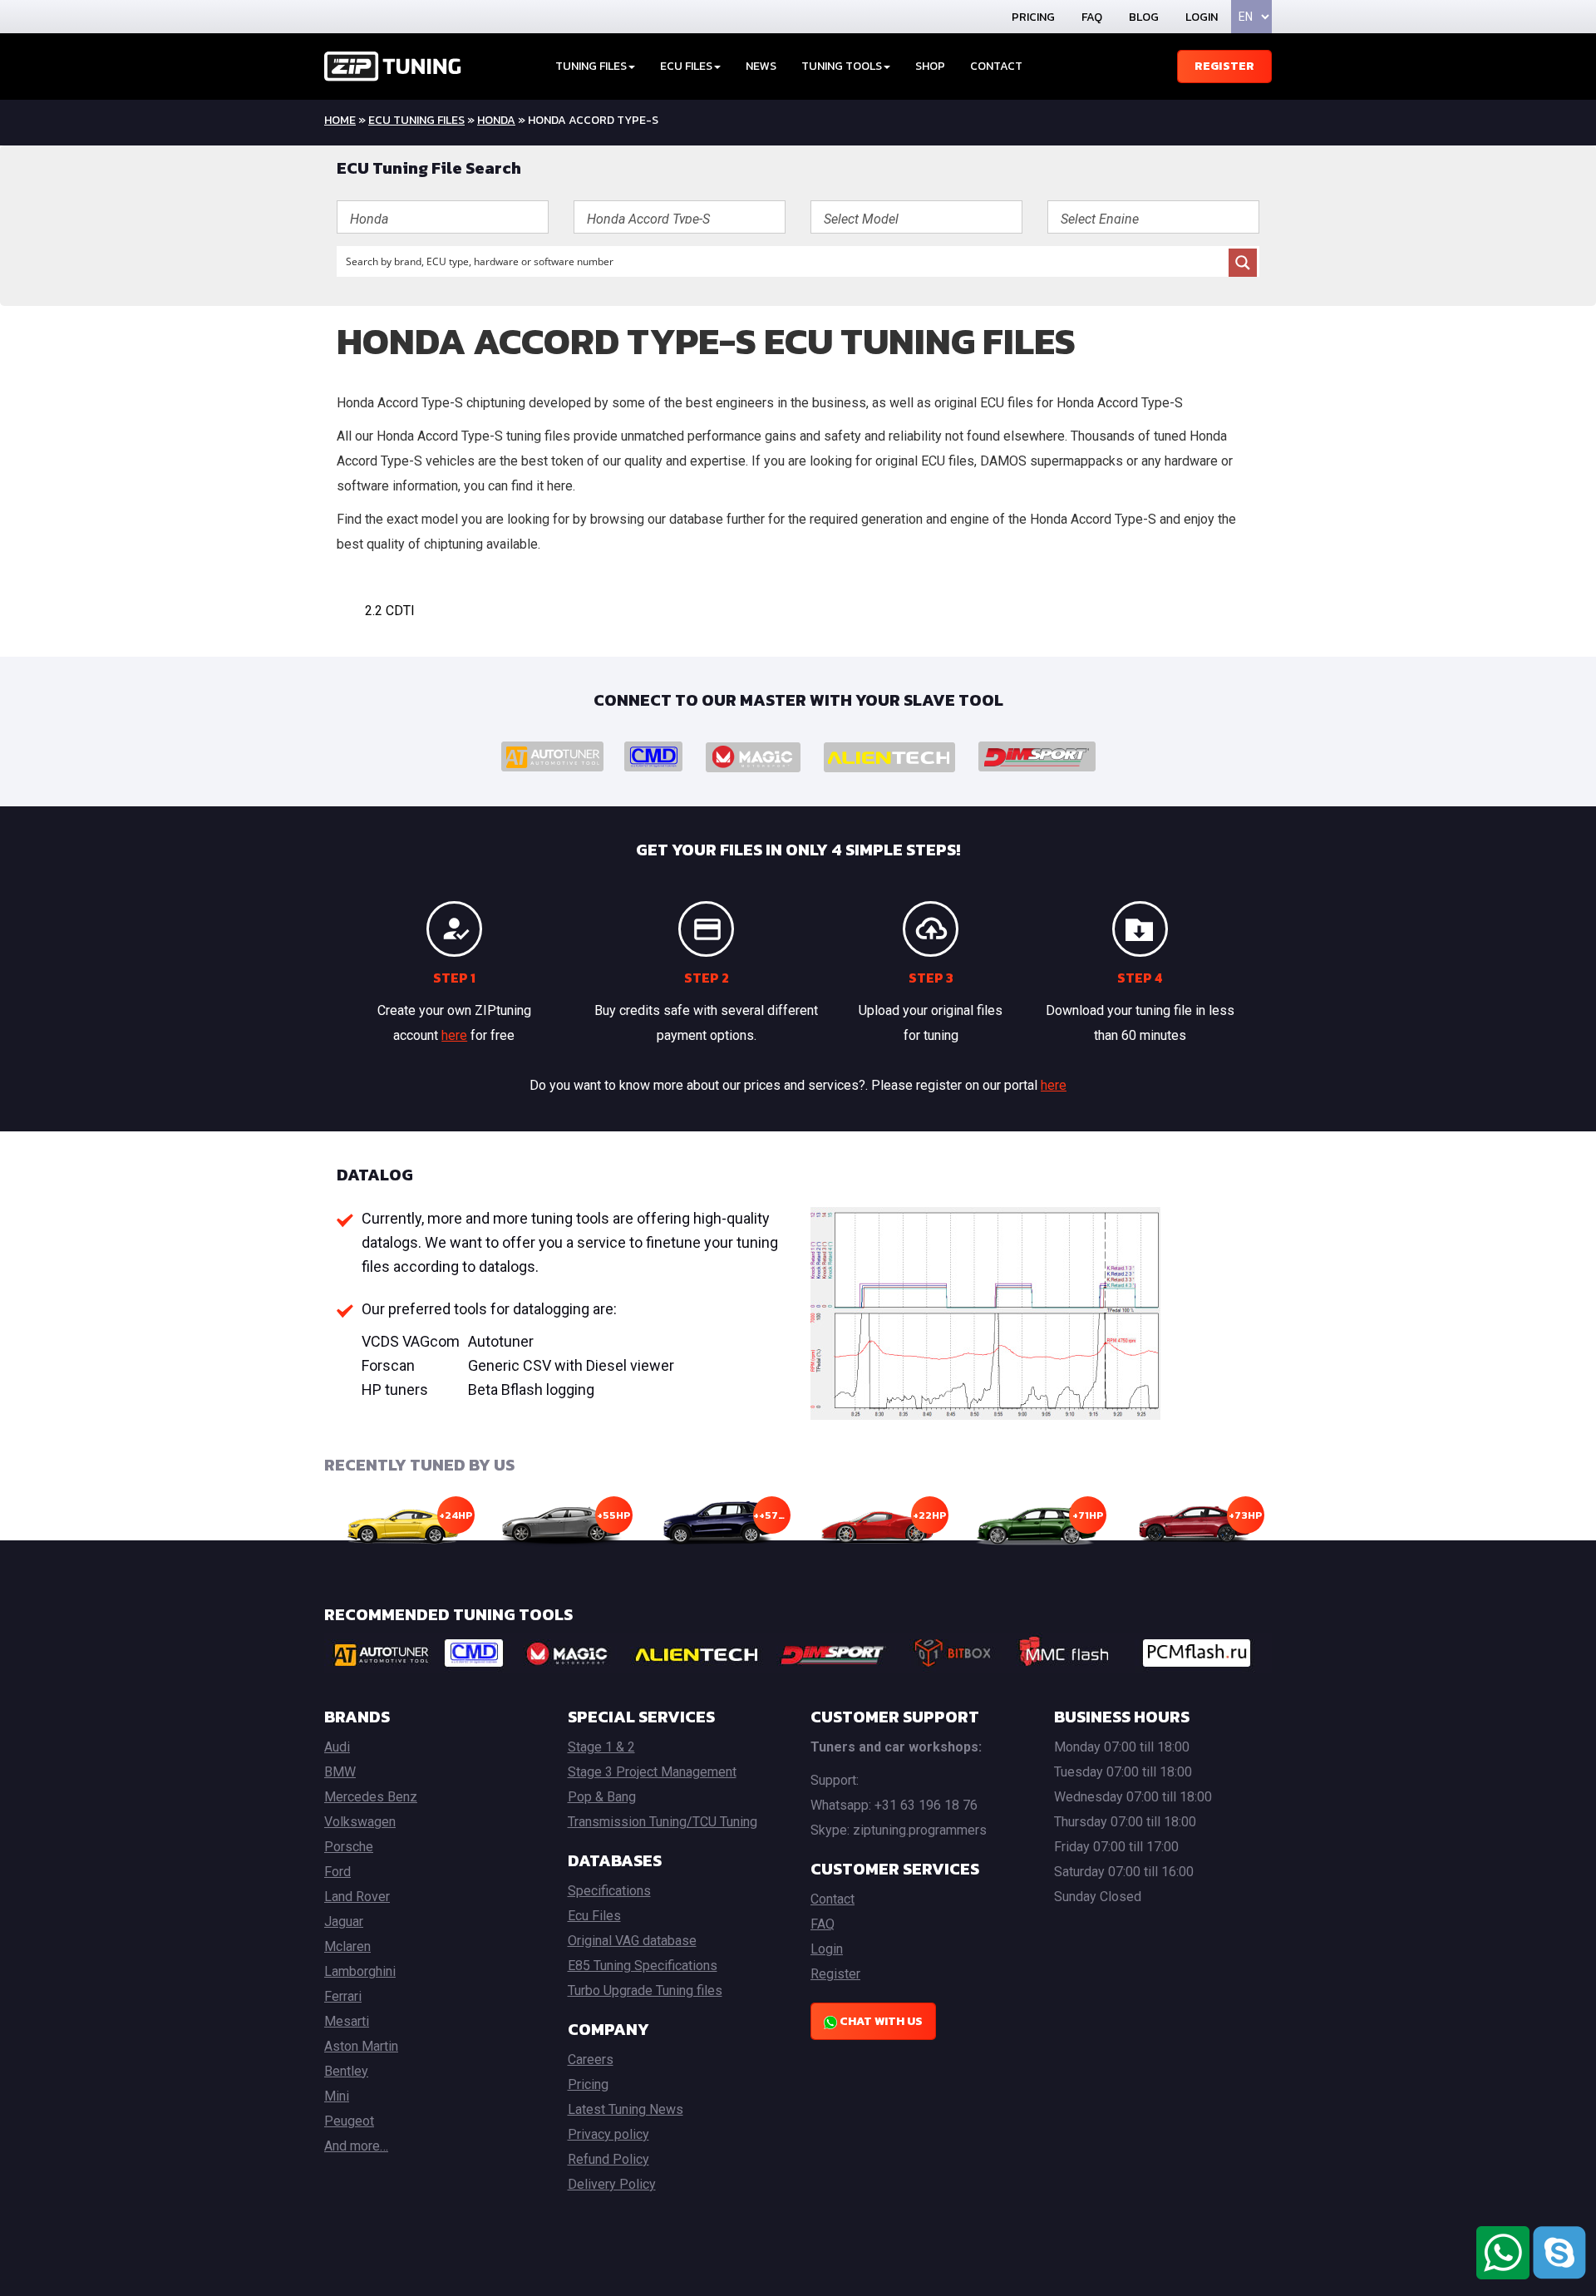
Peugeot (349, 2121)
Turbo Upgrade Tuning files (645, 1991)
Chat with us (880, 2021)
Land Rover (357, 1897)
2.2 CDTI (390, 611)
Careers (591, 2060)
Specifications (609, 1891)
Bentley (346, 2071)
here (454, 1035)
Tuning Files (591, 66)
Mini (337, 2096)
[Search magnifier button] (1243, 263)
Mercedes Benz (371, 1797)
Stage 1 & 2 (601, 1747)
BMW (340, 1772)
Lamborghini (360, 1971)
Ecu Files (594, 1916)
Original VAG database (632, 1941)
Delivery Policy (612, 2184)
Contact (996, 66)
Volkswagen (360, 1822)
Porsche (349, 1847)
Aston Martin (361, 2046)
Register (1224, 66)
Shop (930, 66)
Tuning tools (842, 66)
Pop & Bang (602, 1797)
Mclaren (347, 1946)
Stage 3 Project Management (652, 1772)
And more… (356, 2146)
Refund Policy (608, 2159)
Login (1202, 17)
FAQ (1092, 17)
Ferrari (343, 1996)
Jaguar (344, 1922)
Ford (337, 1872)
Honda (496, 120)
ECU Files (686, 66)
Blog (1144, 17)
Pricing (1033, 17)
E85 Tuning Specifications (643, 1966)
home (340, 120)
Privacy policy (608, 2134)
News (761, 66)
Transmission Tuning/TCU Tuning (663, 1822)
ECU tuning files (416, 120)
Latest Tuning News (626, 2109)
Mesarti (347, 2021)
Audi (337, 1747)
